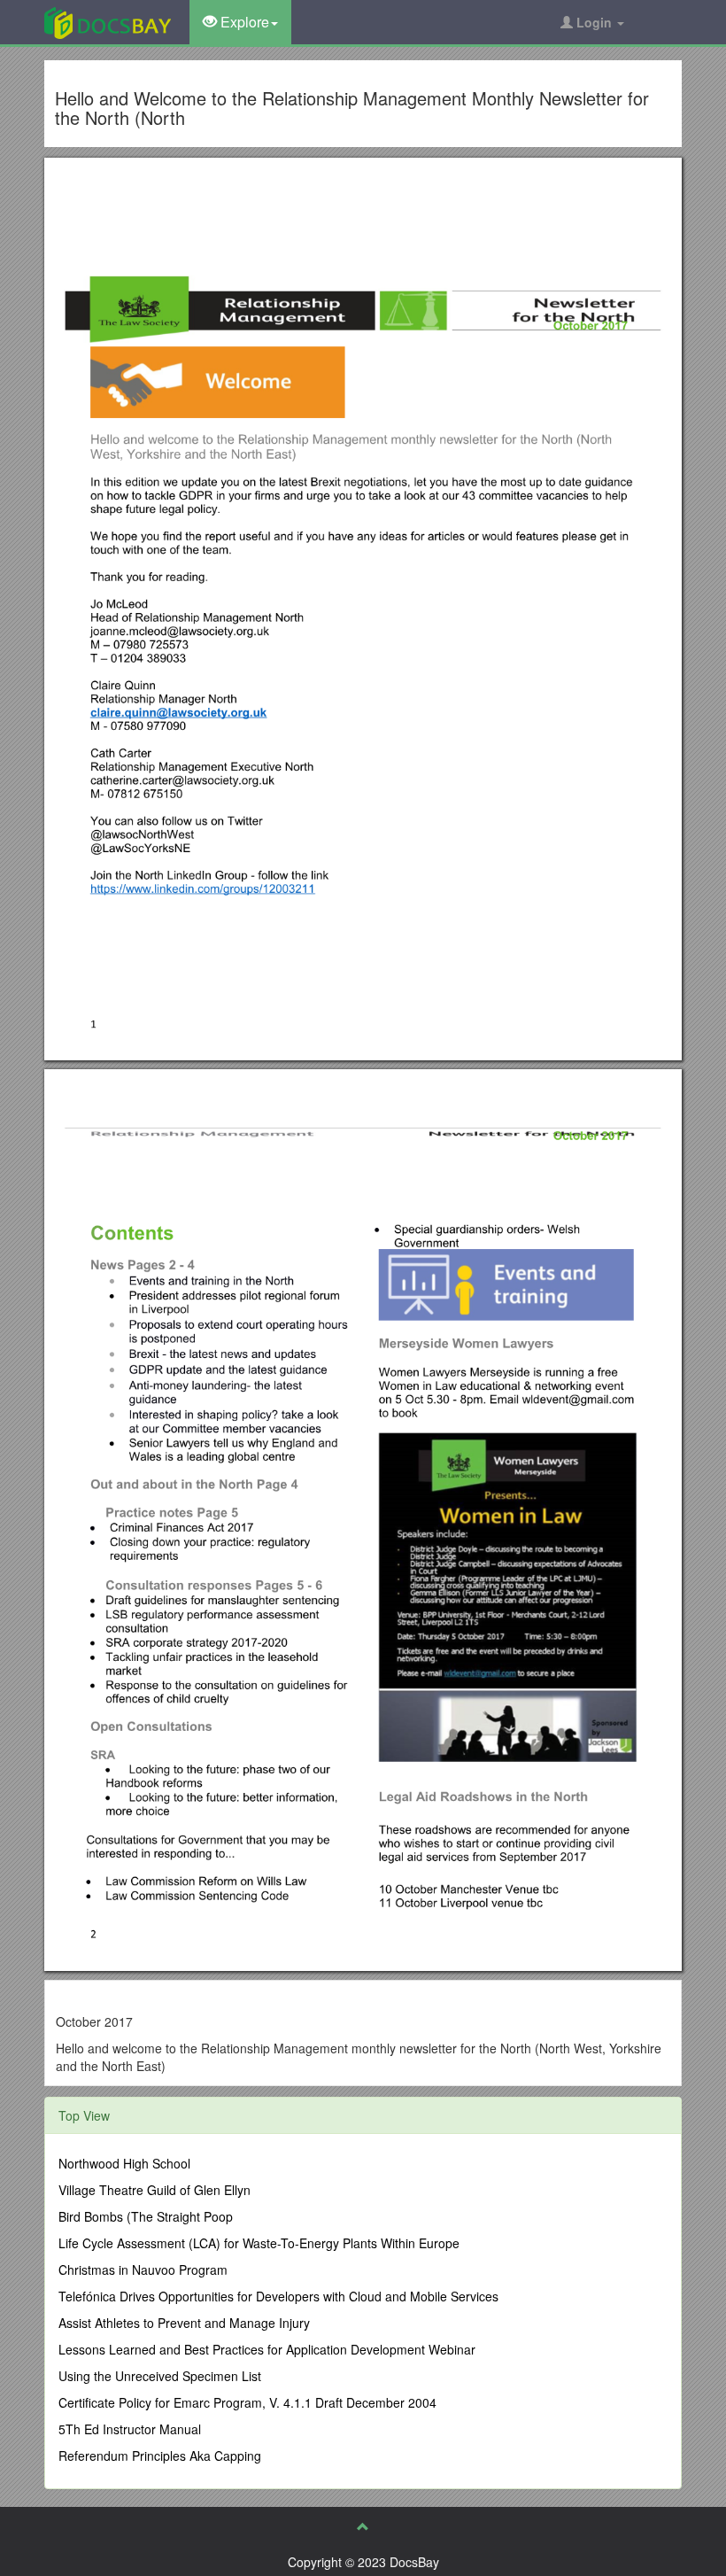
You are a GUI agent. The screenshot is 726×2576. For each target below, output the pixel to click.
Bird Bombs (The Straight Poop (146, 2216)
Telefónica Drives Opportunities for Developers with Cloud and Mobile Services (278, 2296)
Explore (243, 22)
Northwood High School (124, 2163)
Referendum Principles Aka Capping (160, 2456)
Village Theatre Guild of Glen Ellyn (154, 2190)
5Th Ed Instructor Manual (130, 2429)
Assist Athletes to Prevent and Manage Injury (184, 2323)
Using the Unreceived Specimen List (160, 2376)
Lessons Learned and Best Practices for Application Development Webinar (267, 2349)
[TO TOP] (363, 2526)
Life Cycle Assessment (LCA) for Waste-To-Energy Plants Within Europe (259, 2243)
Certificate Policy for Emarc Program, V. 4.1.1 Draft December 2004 (247, 2402)
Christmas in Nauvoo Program (143, 2270)
